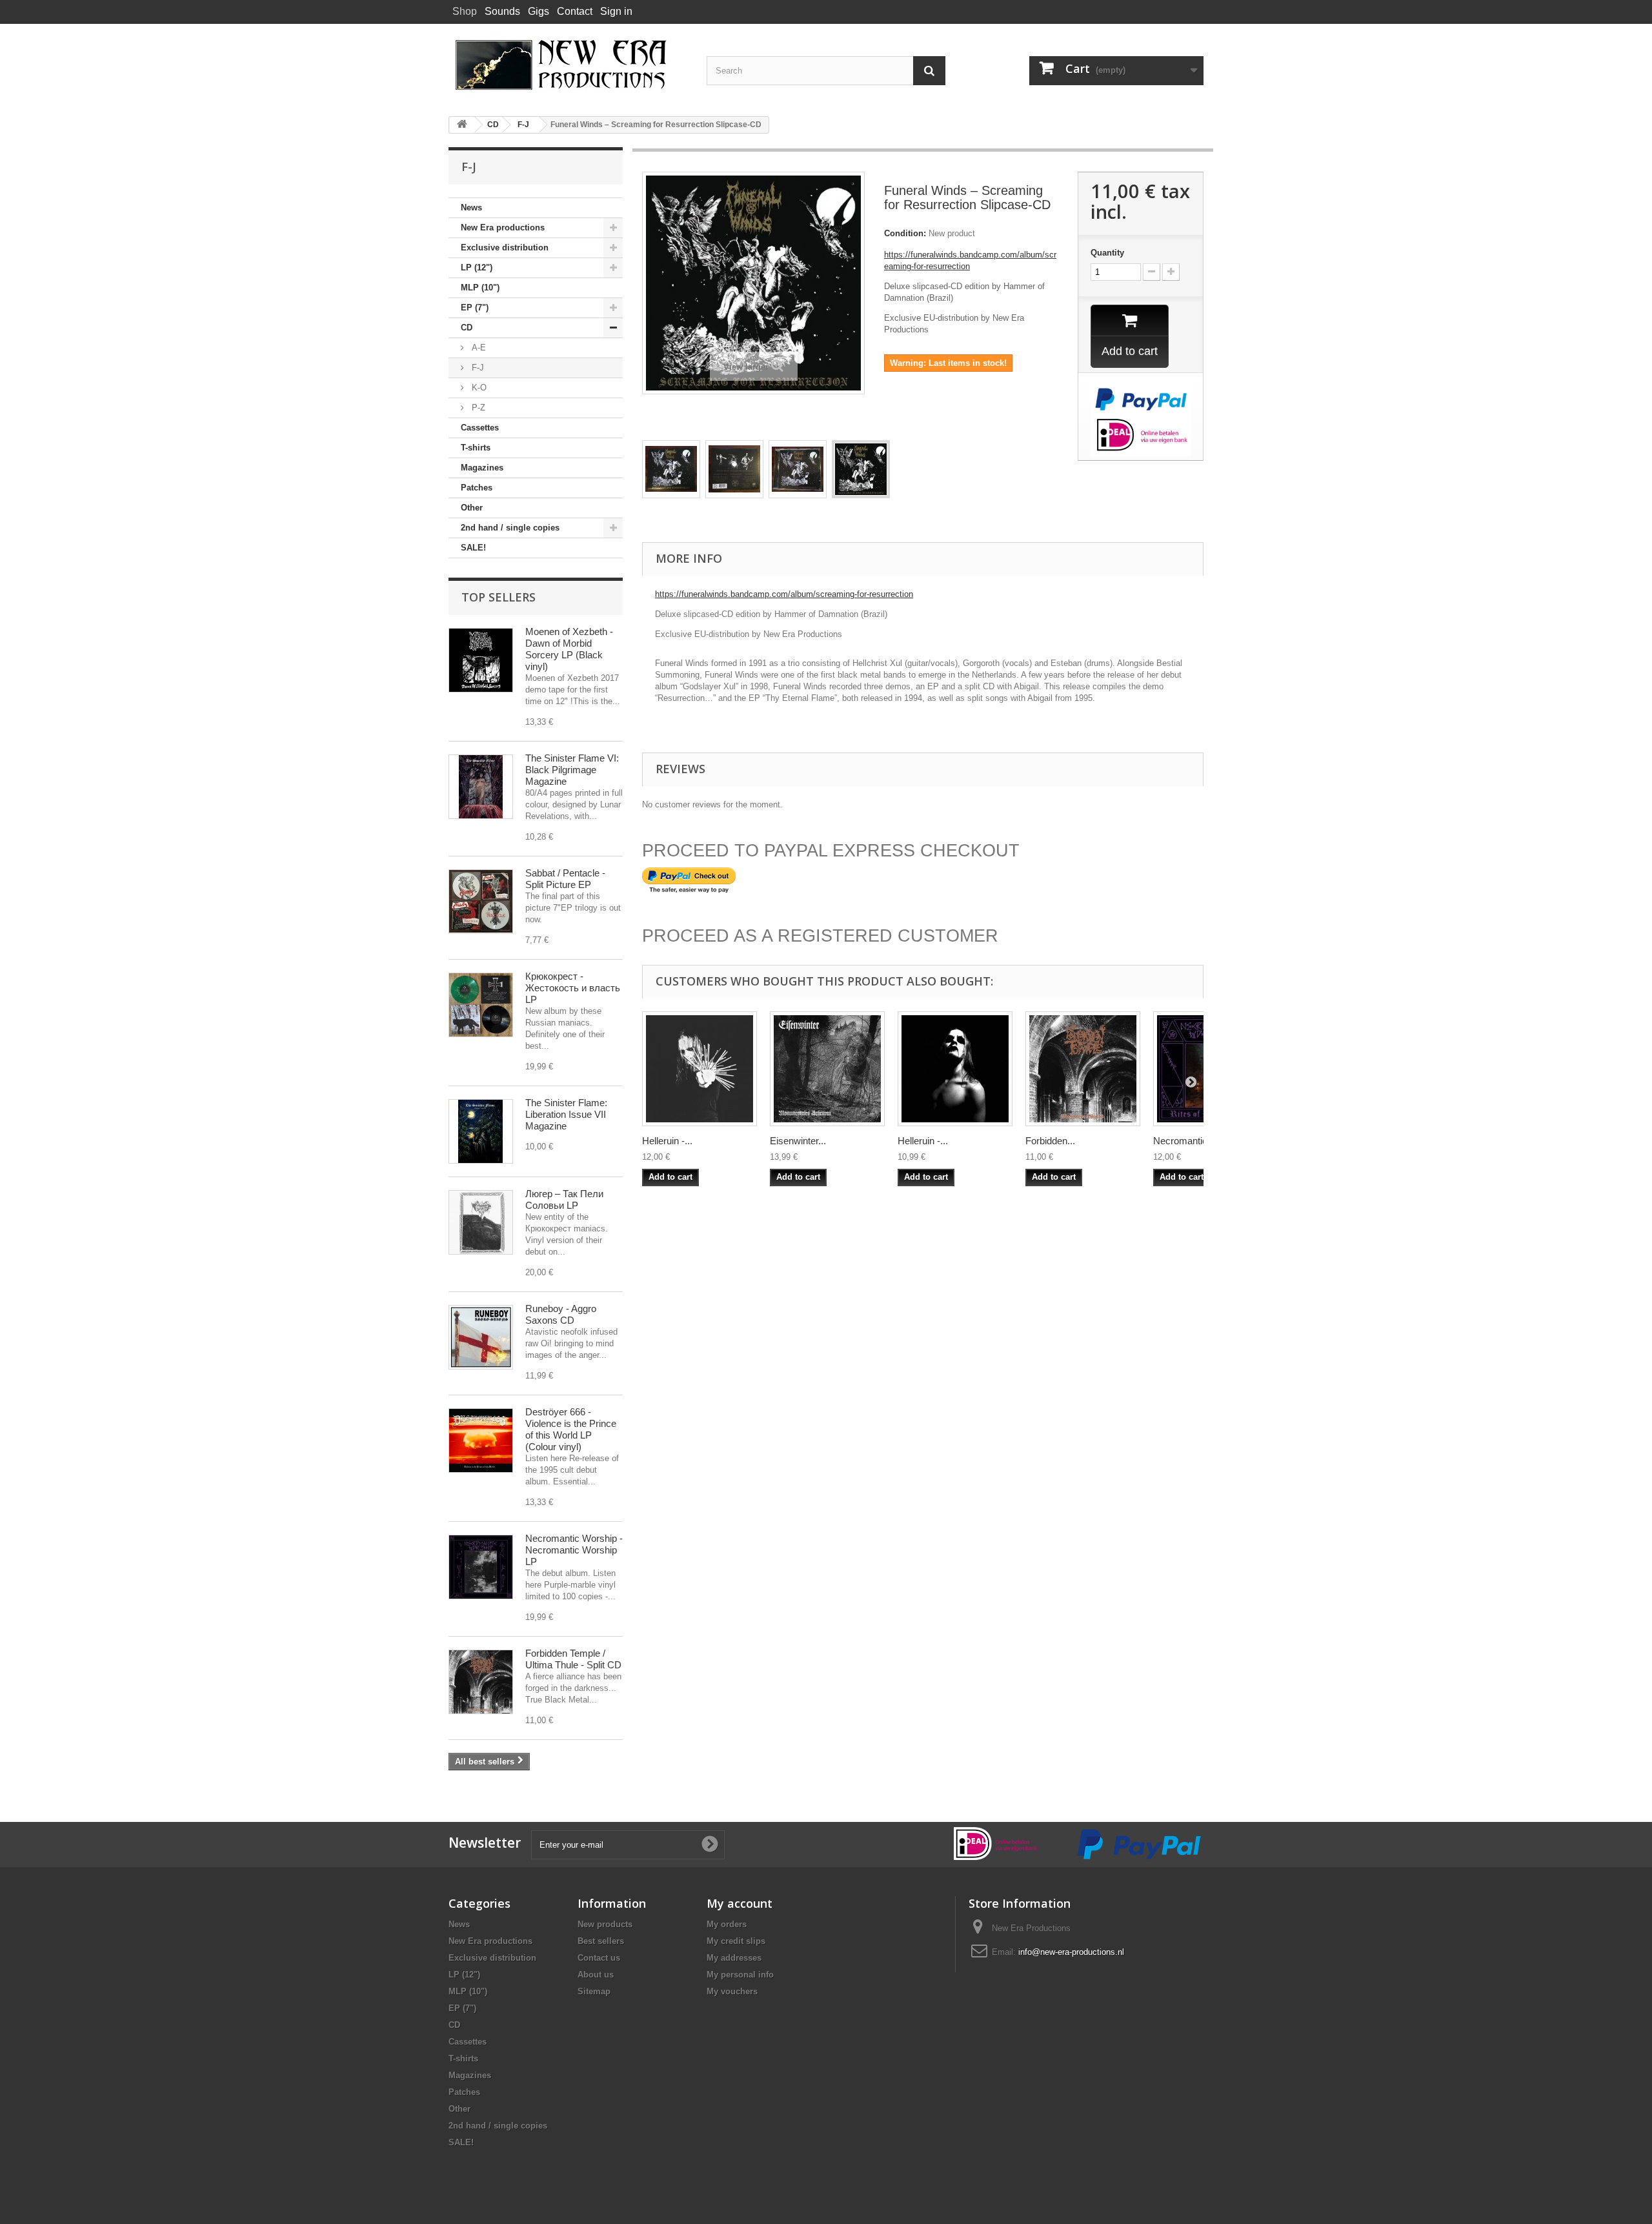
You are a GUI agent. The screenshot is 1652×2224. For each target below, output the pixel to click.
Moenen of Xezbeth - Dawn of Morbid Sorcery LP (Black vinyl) (569, 649)
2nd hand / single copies (510, 528)
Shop (465, 11)
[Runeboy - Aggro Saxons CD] (481, 1337)
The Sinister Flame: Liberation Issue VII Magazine (566, 1114)
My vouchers (732, 1991)
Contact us (599, 1958)
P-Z (477, 408)
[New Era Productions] (568, 65)
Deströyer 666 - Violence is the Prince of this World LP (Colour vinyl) (571, 1429)
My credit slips (736, 1941)
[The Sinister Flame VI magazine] (481, 787)
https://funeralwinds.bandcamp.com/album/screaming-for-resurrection (784, 594)
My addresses (734, 1958)
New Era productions (503, 227)
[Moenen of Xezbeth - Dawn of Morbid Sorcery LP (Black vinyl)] (481, 660)
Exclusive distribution (505, 248)
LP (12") (477, 268)
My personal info (740, 1975)
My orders (727, 1924)
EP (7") (475, 308)
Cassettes (480, 428)
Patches (477, 488)
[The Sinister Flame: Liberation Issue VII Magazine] (481, 1131)
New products (605, 1924)
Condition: (905, 233)
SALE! (473, 548)
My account (740, 1903)
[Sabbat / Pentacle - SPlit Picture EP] (481, 902)
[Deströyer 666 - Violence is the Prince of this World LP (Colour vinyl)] (481, 1441)
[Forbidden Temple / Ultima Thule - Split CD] (481, 1682)
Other (472, 508)
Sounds (502, 11)
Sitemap (594, 1991)
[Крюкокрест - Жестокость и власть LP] (481, 1005)
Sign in (616, 11)
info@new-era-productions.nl (1071, 1952)
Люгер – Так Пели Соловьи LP (564, 1199)
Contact (575, 11)
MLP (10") (480, 288)
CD (467, 328)
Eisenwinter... (798, 1141)
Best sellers (601, 1941)
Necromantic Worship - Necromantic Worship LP (574, 1550)
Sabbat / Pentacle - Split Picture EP (565, 879)
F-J (477, 368)
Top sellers (499, 597)
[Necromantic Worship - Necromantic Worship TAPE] (481, 1567)
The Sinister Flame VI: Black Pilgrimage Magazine (572, 770)
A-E (478, 348)
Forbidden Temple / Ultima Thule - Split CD (573, 1659)
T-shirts (476, 448)
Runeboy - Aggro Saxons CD (561, 1314)
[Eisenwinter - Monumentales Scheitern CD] (827, 1069)
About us (596, 1975)
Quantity (1107, 253)
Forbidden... (1050, 1141)
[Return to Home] (462, 125)
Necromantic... (1184, 1141)
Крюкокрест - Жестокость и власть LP (573, 988)
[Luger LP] (481, 1222)
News (471, 207)
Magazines (482, 468)
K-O (478, 388)
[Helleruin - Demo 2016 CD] (955, 1069)
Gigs (539, 11)
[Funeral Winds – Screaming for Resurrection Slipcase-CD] (671, 469)
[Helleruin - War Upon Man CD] (700, 1069)
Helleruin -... (667, 1141)
